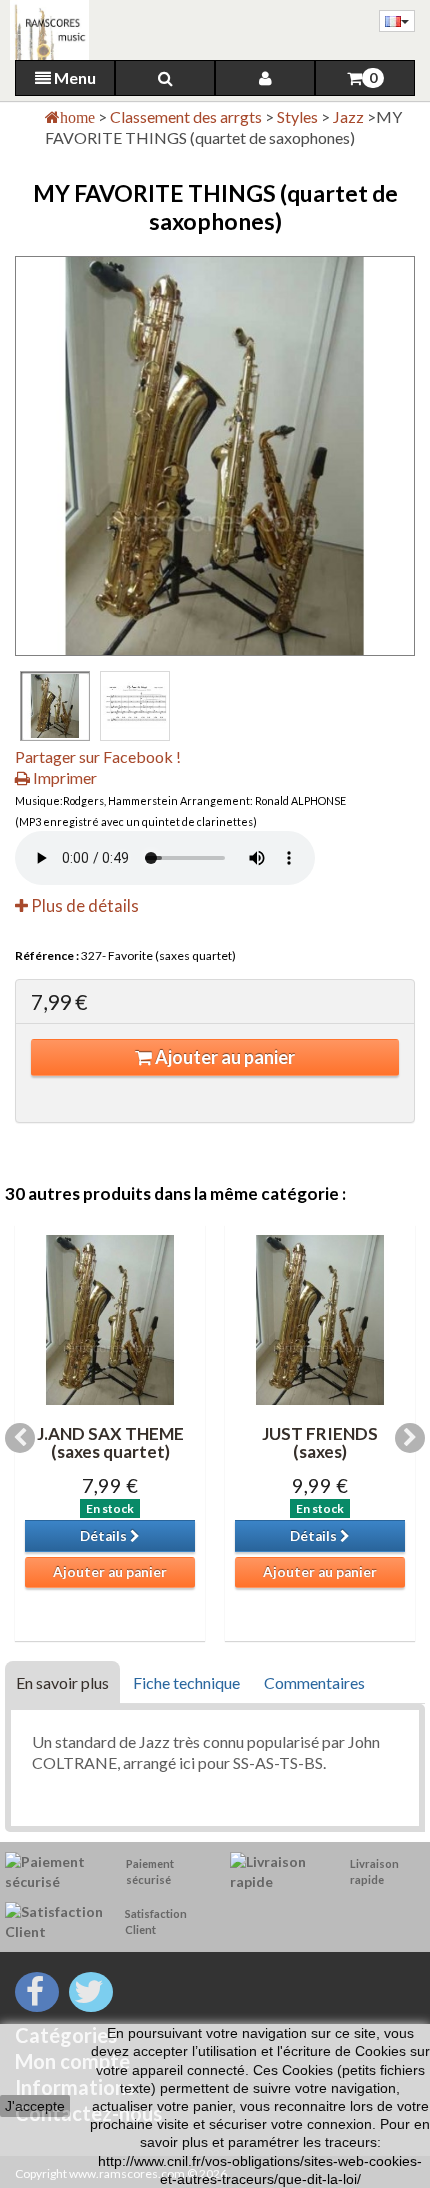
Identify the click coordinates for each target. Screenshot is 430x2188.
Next (410, 1438)
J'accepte (35, 2106)
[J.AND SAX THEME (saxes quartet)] (110, 1320)
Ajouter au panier (223, 1057)
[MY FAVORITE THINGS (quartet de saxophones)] (55, 706)
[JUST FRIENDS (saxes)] (320, 1320)
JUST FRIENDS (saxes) (320, 1443)
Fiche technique (186, 1682)
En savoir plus (62, 1682)
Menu (73, 77)
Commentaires (314, 1682)
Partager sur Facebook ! (98, 756)
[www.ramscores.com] (44, 30)
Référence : (47, 955)
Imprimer (63, 777)
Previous (20, 1438)
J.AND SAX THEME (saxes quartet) (110, 1443)
